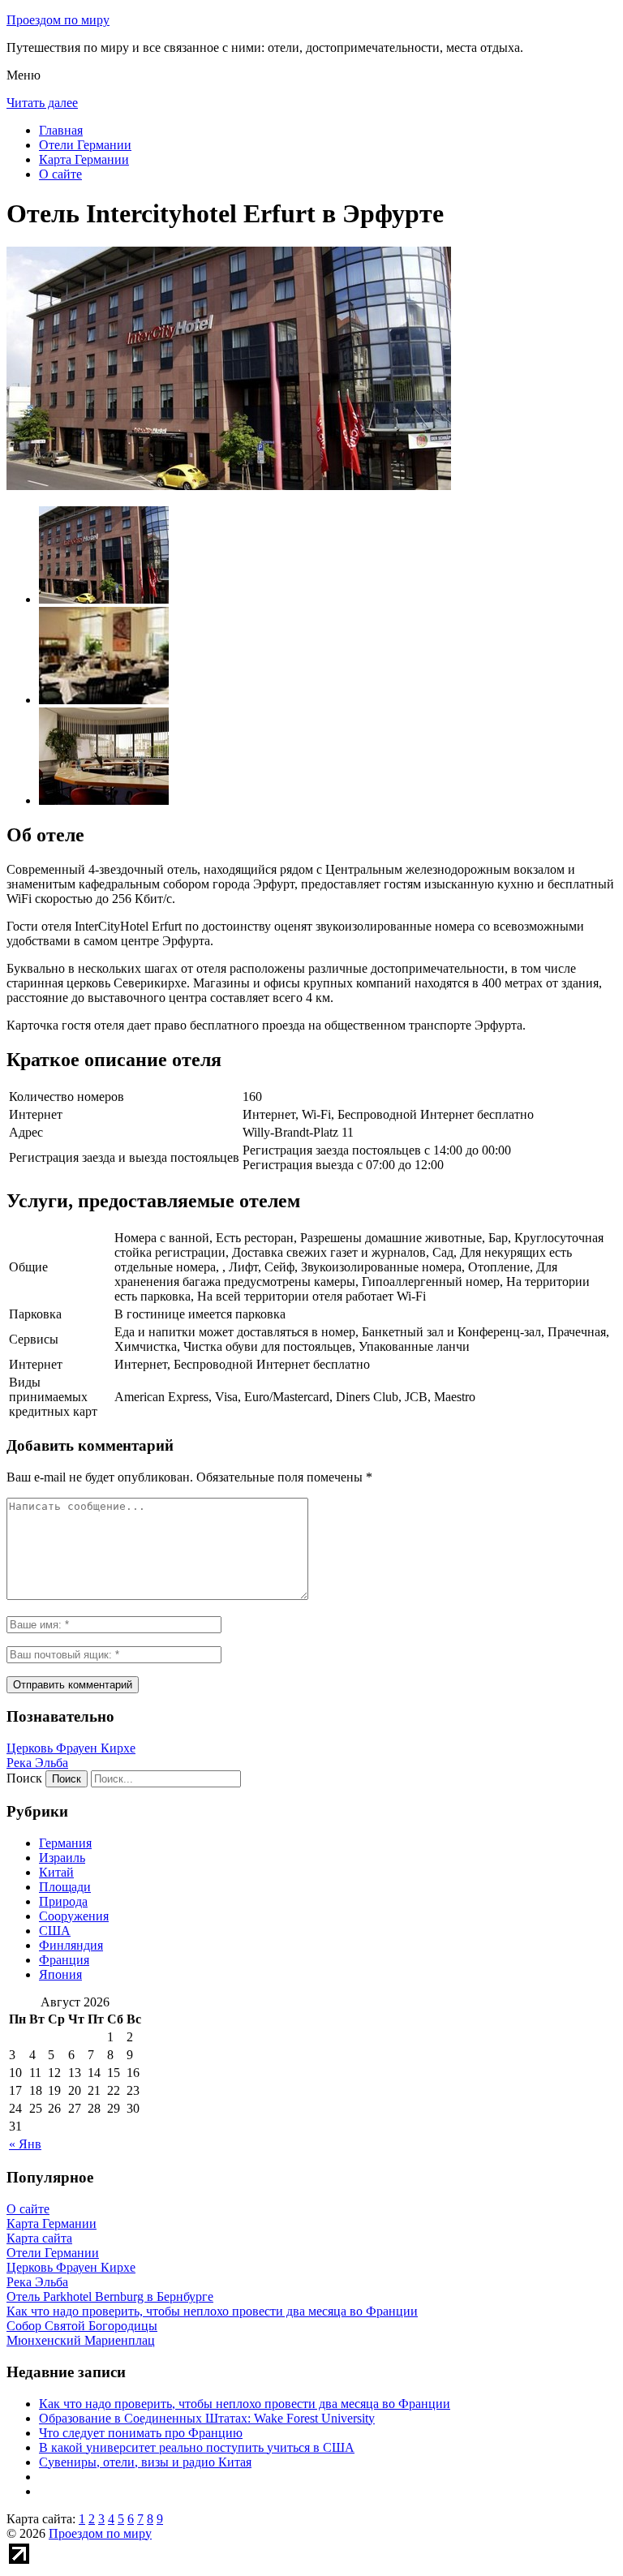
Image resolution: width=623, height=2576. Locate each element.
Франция (64, 1960)
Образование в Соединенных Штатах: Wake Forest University (207, 2418)
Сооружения (74, 1916)
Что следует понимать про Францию (141, 2433)
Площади (65, 1887)
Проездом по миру (58, 20)
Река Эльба (37, 1763)
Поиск (24, 1778)
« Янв (25, 2144)
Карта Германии (84, 159)
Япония (60, 1974)
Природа (63, 1901)
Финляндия (71, 1945)
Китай (56, 1872)
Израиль (62, 1858)
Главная (61, 130)
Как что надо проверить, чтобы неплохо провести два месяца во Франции (245, 2404)
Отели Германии (85, 145)
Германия (65, 1843)
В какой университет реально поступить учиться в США (197, 2447)
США (55, 1931)
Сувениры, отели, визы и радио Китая (145, 2462)
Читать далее (42, 103)
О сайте (60, 174)
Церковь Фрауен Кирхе (71, 1748)
